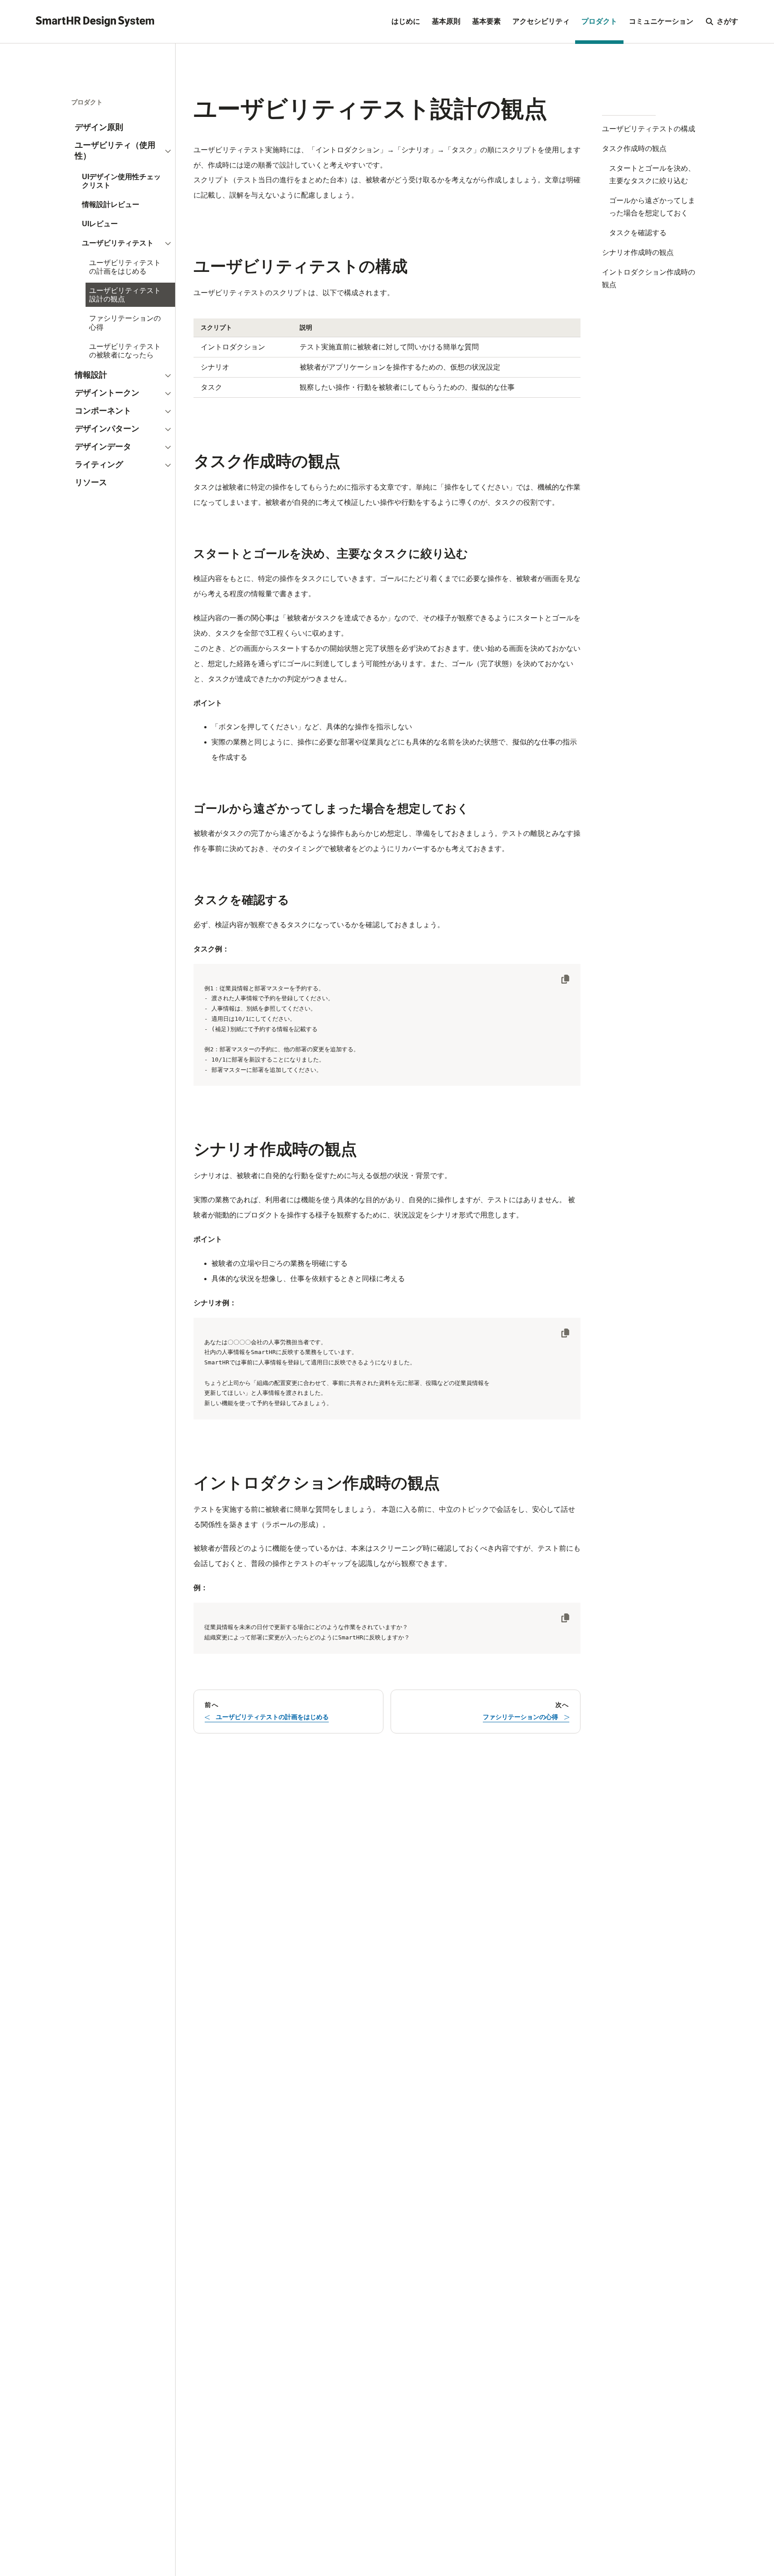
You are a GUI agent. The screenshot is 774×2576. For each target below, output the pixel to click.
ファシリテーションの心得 (125, 323)
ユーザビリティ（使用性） (115, 151)
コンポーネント (103, 411)
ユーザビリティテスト (118, 243)
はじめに (406, 21)
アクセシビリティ (541, 21)
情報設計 (91, 375)
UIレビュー (100, 224)
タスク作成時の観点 (634, 148)
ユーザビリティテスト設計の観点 (125, 295)
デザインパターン (107, 429)
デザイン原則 (99, 127)
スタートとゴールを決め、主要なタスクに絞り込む (652, 174)
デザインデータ (103, 447)
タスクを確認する (638, 233)
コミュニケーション (661, 21)
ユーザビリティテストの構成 (649, 129)
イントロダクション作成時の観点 (649, 278)
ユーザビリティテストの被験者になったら (125, 351)
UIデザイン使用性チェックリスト (121, 181)
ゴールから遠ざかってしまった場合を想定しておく (652, 207)
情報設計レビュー (111, 204)
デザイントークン (107, 393)
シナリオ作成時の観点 (638, 252)
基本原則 (446, 21)
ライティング (99, 464)
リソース (91, 482)
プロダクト (599, 21)
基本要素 (486, 21)
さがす (727, 21)
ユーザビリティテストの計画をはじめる (125, 267)
